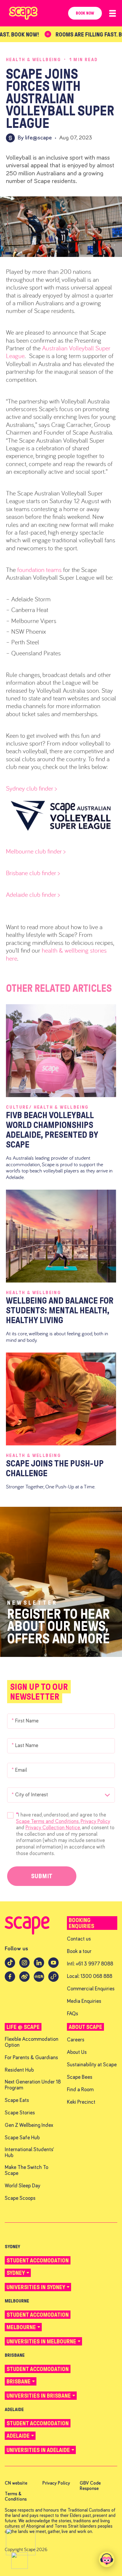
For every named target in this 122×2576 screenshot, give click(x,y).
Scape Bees (80, 2077)
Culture (19, 1107)
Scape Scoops (20, 2198)
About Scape (85, 2027)
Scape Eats (17, 2101)
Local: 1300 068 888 (90, 1977)
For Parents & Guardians (31, 2058)
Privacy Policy (95, 1821)
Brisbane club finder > (33, 873)
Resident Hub (19, 2070)
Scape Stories (20, 2113)
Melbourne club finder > (36, 851)
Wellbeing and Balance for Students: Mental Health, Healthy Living (60, 1310)
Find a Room (80, 2090)
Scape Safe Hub (22, 2138)
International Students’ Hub (29, 2153)
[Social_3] (53, 1966)
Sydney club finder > (31, 788)
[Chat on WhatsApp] (21, 2542)
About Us (77, 2053)
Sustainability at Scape (92, 2065)
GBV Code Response (90, 2486)
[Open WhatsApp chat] (20, 2561)
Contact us (79, 1939)
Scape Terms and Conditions (47, 1821)
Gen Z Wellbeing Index (29, 2126)
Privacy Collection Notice (53, 1828)
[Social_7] (53, 1980)
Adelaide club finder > (34, 894)
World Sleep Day (23, 2186)
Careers (76, 2040)
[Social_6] (39, 1980)
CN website (16, 2483)
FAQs (73, 2014)
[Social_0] (10, 1966)
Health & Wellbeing (33, 59)
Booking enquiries (81, 1923)
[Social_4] (10, 1980)
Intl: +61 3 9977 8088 (90, 1964)
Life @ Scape (23, 2027)
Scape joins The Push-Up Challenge (55, 1468)
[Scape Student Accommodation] (27, 1933)
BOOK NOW (85, 13)
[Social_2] (39, 1966)
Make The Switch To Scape (27, 2171)
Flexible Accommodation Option (32, 2042)
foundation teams (39, 570)
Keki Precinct (81, 2102)
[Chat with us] (107, 2559)
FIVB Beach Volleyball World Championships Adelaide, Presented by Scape (52, 1130)
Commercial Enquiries (91, 1989)
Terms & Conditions (16, 2496)
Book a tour (79, 1952)
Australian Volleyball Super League (58, 352)
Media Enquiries (84, 2001)
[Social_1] (24, 1966)
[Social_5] (24, 1980)
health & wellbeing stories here (56, 954)
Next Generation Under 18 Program (33, 2085)
